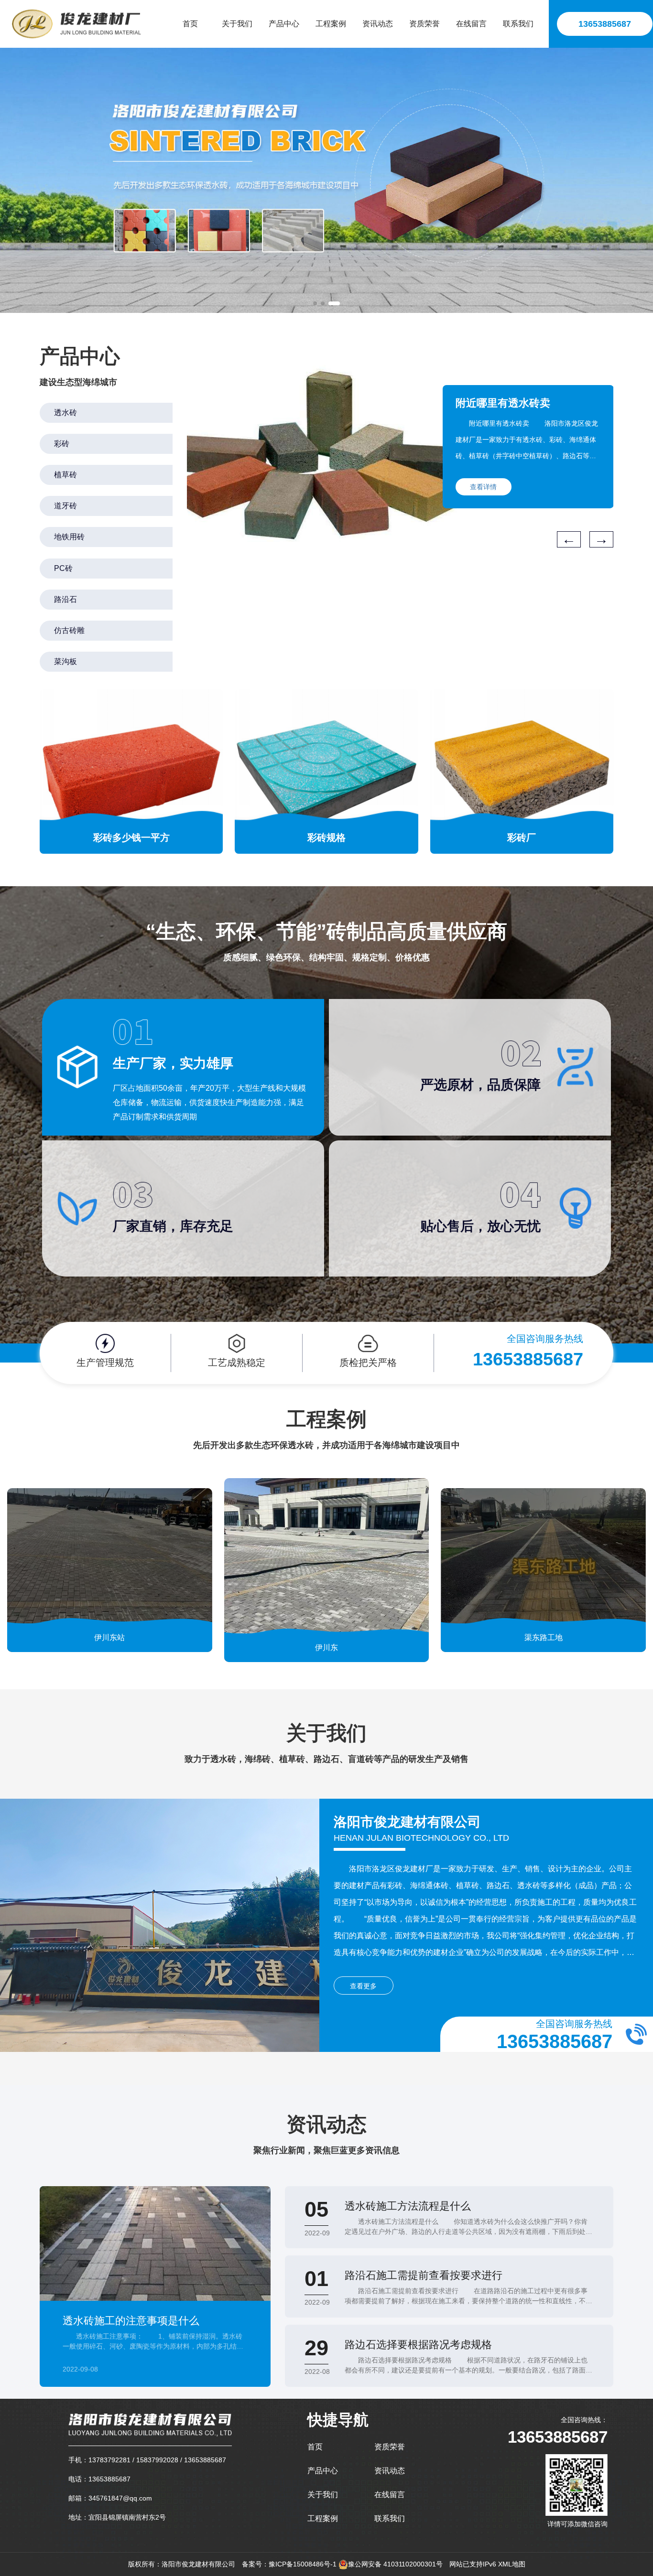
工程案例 (323, 2518)
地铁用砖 (69, 537)
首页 (315, 2447)
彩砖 (62, 444)
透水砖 (65, 413)
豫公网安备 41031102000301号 (395, 2564)
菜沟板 (65, 661)
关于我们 (323, 2495)
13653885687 (605, 24)
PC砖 (63, 568)
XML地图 (512, 2564)
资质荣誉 (390, 2447)
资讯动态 (390, 2471)
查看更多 (363, 1986)
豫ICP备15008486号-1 (303, 2564)
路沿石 (65, 599)
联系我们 (390, 2518)
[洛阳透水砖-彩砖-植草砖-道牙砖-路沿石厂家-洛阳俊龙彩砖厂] (76, 24)
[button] (319, 303)
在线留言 (390, 2495)
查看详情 (483, 487)
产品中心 (323, 2471)
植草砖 (65, 475)
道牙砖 (65, 506)
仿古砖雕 (69, 630)
